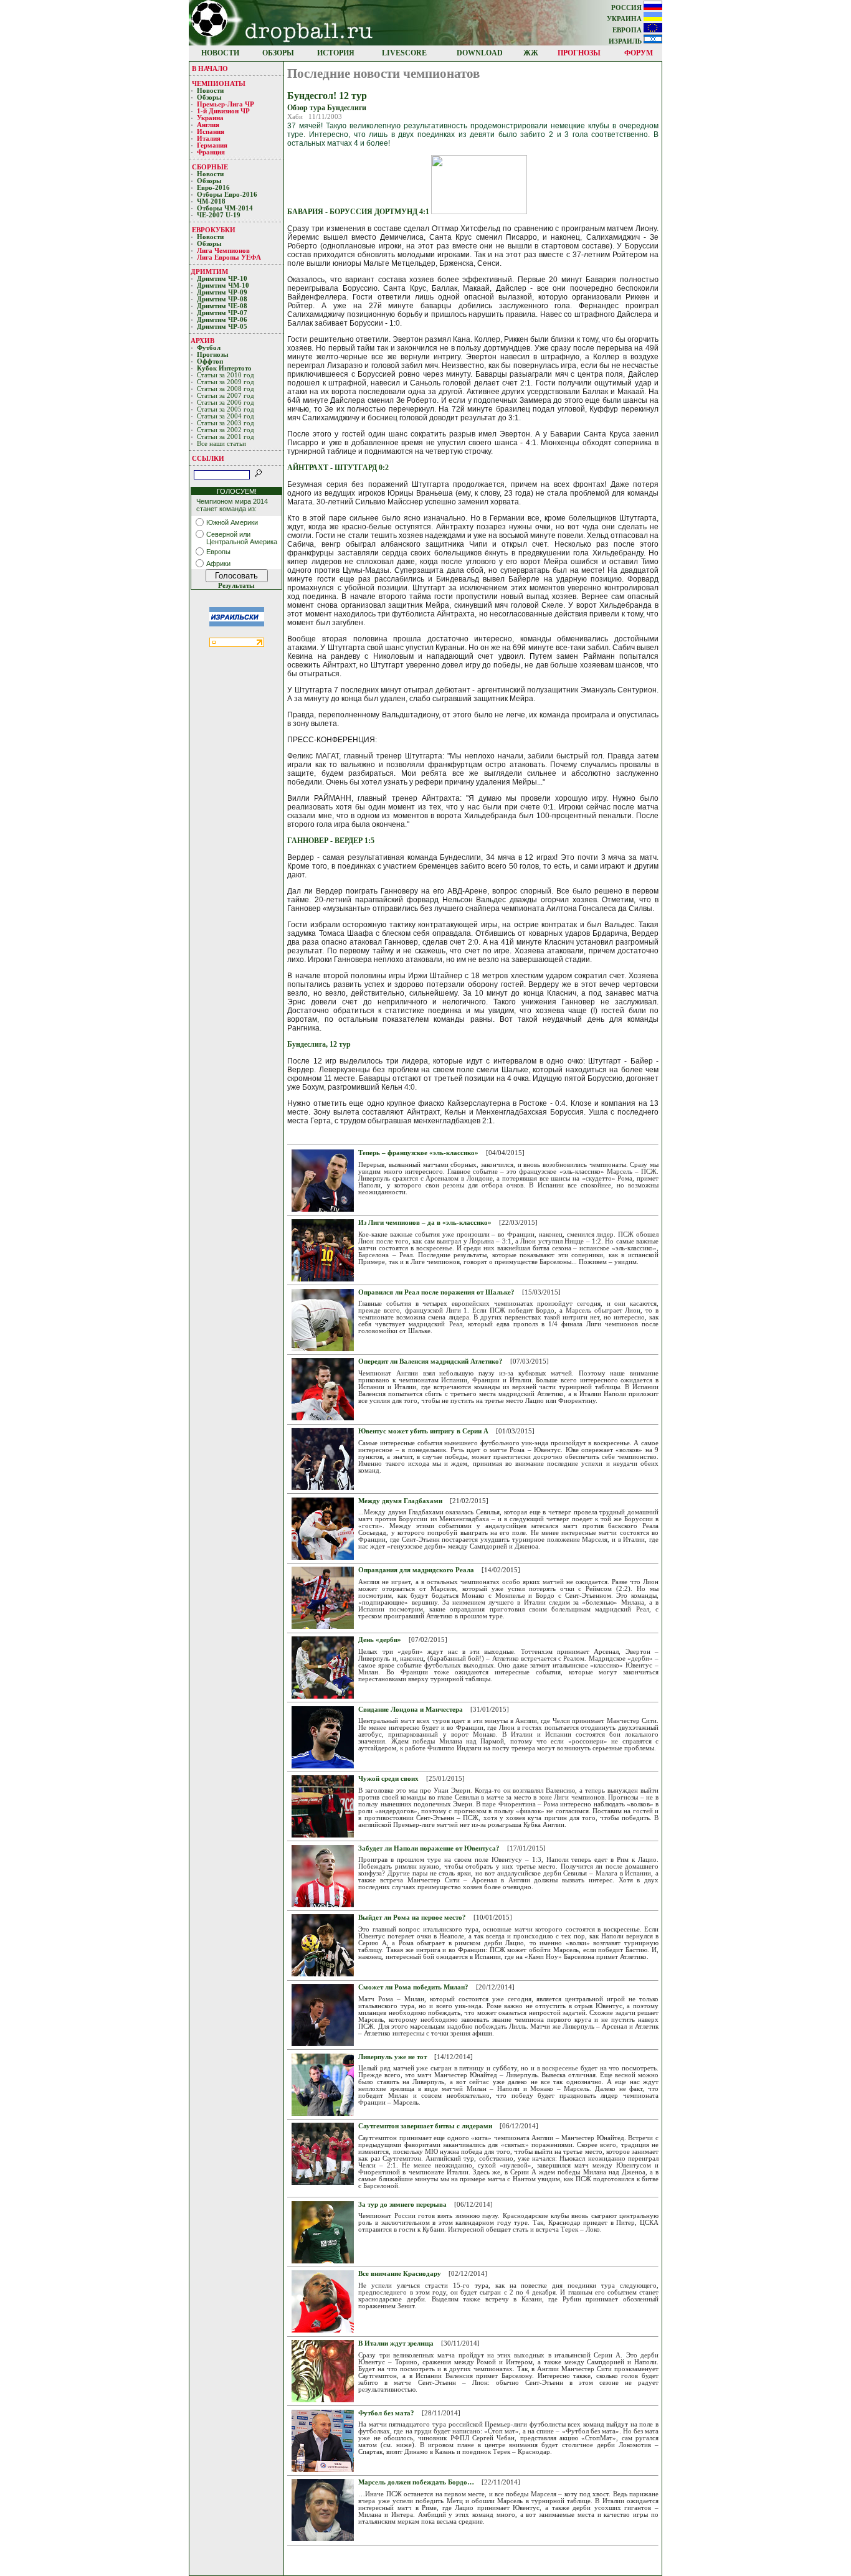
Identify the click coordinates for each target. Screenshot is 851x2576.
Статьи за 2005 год (226, 409)
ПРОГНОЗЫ (579, 53)
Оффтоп (210, 361)
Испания (211, 132)
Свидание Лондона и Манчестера (411, 1710)
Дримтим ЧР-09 (222, 292)
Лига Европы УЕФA (230, 257)
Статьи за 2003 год (226, 423)
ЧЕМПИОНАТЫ (219, 83)
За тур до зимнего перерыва (402, 2205)
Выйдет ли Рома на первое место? (412, 1918)
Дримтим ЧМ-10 (223, 285)
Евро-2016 (213, 188)
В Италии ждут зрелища (396, 2343)
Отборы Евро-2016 (227, 195)
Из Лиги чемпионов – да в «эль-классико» (425, 1223)
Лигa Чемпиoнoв (224, 251)
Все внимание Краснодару (400, 2274)
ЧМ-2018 (211, 201)
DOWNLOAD (480, 53)
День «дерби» (380, 1640)
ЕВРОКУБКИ (214, 230)
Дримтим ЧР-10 (222, 279)
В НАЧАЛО (210, 68)
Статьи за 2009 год (226, 382)
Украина (210, 118)
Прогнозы (213, 355)
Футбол (209, 348)
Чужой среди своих (388, 1779)
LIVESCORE (404, 53)
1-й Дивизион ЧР (224, 111)
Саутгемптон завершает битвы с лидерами (425, 2126)
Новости (210, 91)
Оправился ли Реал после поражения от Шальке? (436, 1292)
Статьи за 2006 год (226, 403)
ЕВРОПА (628, 30)
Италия (209, 139)
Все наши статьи (221, 444)
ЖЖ (531, 53)
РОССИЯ (627, 8)
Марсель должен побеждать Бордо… (416, 2482)
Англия (208, 125)
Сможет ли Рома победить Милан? (413, 1987)
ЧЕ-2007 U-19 (219, 215)
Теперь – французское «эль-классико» (418, 1153)
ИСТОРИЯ (336, 53)
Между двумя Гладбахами (400, 1501)
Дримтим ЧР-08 (222, 299)
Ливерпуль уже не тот (392, 2057)
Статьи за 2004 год (226, 416)
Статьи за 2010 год (226, 375)
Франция (211, 152)
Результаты (236, 586)
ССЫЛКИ (208, 458)
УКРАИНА (625, 19)
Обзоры (209, 97)
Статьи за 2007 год (226, 396)
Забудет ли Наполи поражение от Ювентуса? (429, 1848)
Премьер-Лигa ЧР (226, 104)
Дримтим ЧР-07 (222, 313)
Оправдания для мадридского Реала (416, 1570)
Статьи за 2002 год (226, 430)
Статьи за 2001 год (226, 437)
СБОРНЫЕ (210, 167)
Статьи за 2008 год (226, 389)
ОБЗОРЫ (278, 53)
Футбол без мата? (386, 2413)
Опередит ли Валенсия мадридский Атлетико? (430, 1361)
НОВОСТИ (220, 53)
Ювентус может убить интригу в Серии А (423, 1431)
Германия (212, 145)
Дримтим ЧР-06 (222, 320)
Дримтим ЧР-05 (222, 327)
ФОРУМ (639, 53)
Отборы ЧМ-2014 (225, 208)
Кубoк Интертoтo (225, 368)
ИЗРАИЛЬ (626, 41)
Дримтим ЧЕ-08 (222, 306)
